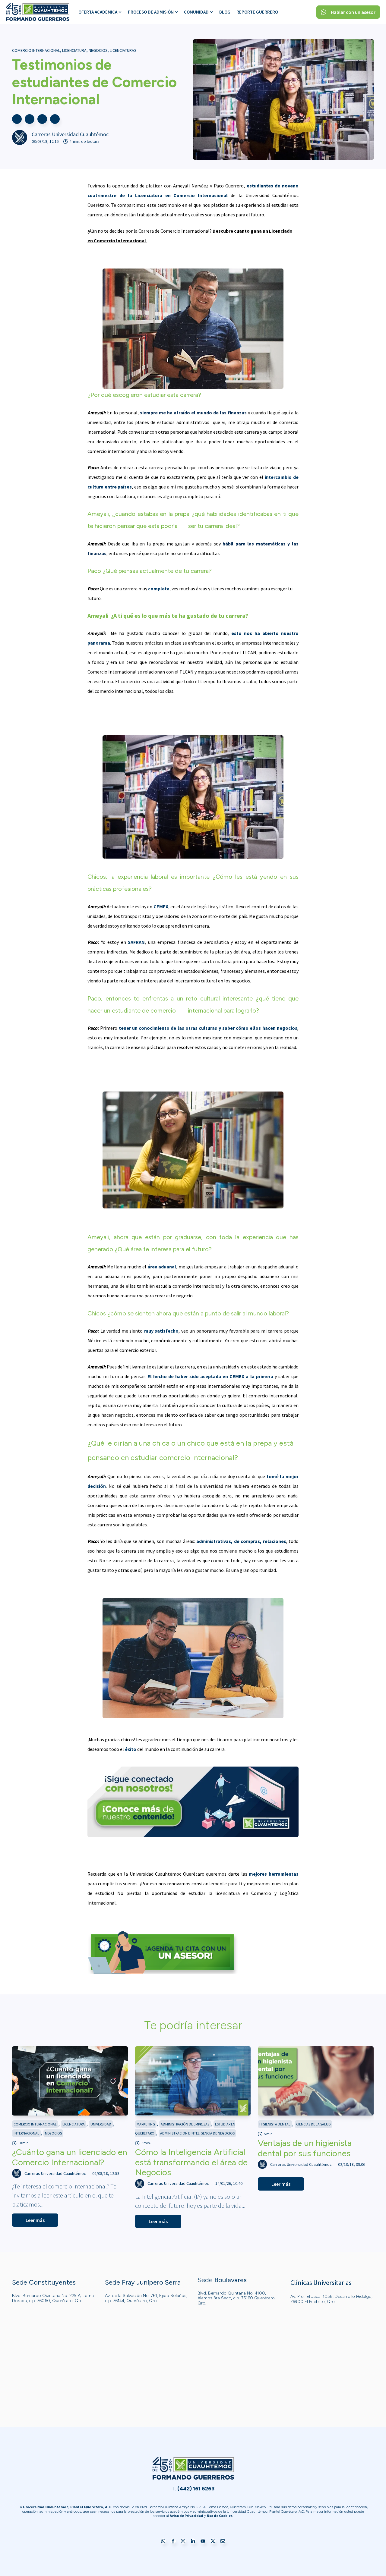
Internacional (26, 2133)
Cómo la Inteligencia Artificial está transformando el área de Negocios (191, 2162)
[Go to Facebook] (173, 2541)
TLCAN (249, 652)
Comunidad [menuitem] (196, 12)
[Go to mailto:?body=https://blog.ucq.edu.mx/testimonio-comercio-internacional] (55, 119)
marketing (146, 2124)
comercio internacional (36, 50)
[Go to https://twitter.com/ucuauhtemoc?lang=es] (213, 2541)
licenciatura (74, 50)
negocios (98, 50)
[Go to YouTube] (203, 2541)
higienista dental (275, 2124)
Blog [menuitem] (225, 12)
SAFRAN (136, 942)
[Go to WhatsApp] (163, 2541)
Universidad (101, 2124)
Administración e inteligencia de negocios (197, 2133)
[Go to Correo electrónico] (223, 2541)
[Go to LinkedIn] (193, 2541)
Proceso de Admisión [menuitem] (151, 12)
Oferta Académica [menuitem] (98, 12)
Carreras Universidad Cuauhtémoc (70, 134)
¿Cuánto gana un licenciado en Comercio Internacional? (70, 2157)
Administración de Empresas (185, 2124)
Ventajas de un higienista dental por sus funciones (305, 2148)
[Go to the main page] (38, 12)
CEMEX (161, 906)
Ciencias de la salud (313, 2124)
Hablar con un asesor (353, 12)
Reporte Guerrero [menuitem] (257, 12)
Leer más (35, 2220)
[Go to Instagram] (183, 2541)
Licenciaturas (123, 50)
